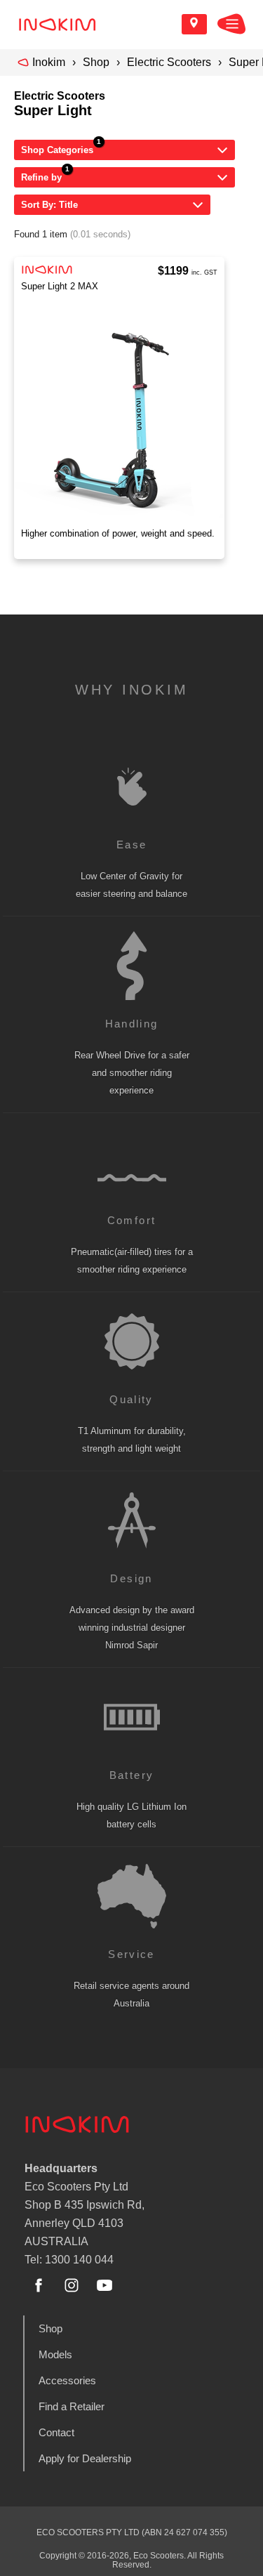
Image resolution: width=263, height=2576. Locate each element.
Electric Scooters (169, 62)
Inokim (49, 62)
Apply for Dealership (85, 2458)
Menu (231, 24)
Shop (96, 62)
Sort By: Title (49, 205)
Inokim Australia (77, 2124)
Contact (56, 2432)
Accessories (67, 2380)
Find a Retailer (72, 2406)
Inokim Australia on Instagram (72, 2285)
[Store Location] (194, 24)
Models (55, 2354)
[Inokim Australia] (57, 24)
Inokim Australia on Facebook (39, 2285)
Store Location (194, 24)
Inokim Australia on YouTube (104, 2285)
